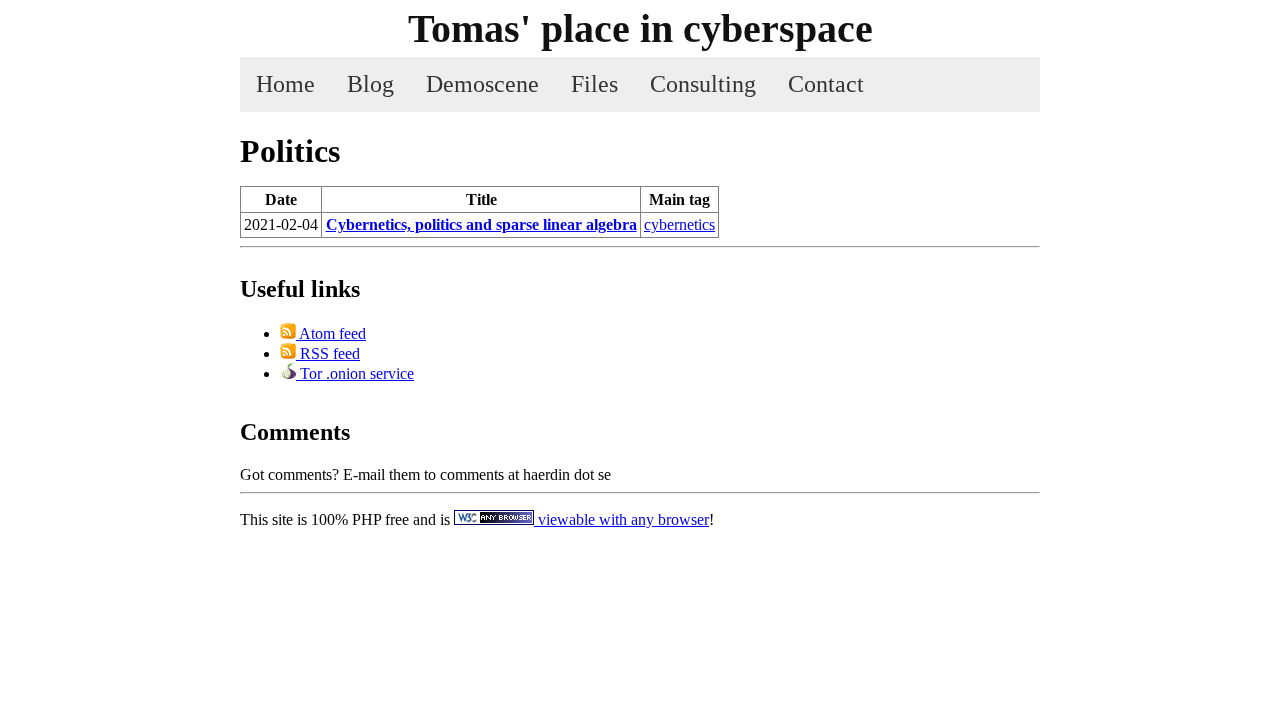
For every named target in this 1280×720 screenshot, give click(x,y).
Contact (826, 84)
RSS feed (328, 353)
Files (594, 84)
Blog (370, 84)
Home (285, 84)
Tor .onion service (355, 373)
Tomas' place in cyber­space (640, 28)
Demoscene (482, 84)
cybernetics (679, 224)
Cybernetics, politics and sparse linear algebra (481, 224)
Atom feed (331, 333)
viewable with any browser (621, 519)
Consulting (703, 84)
